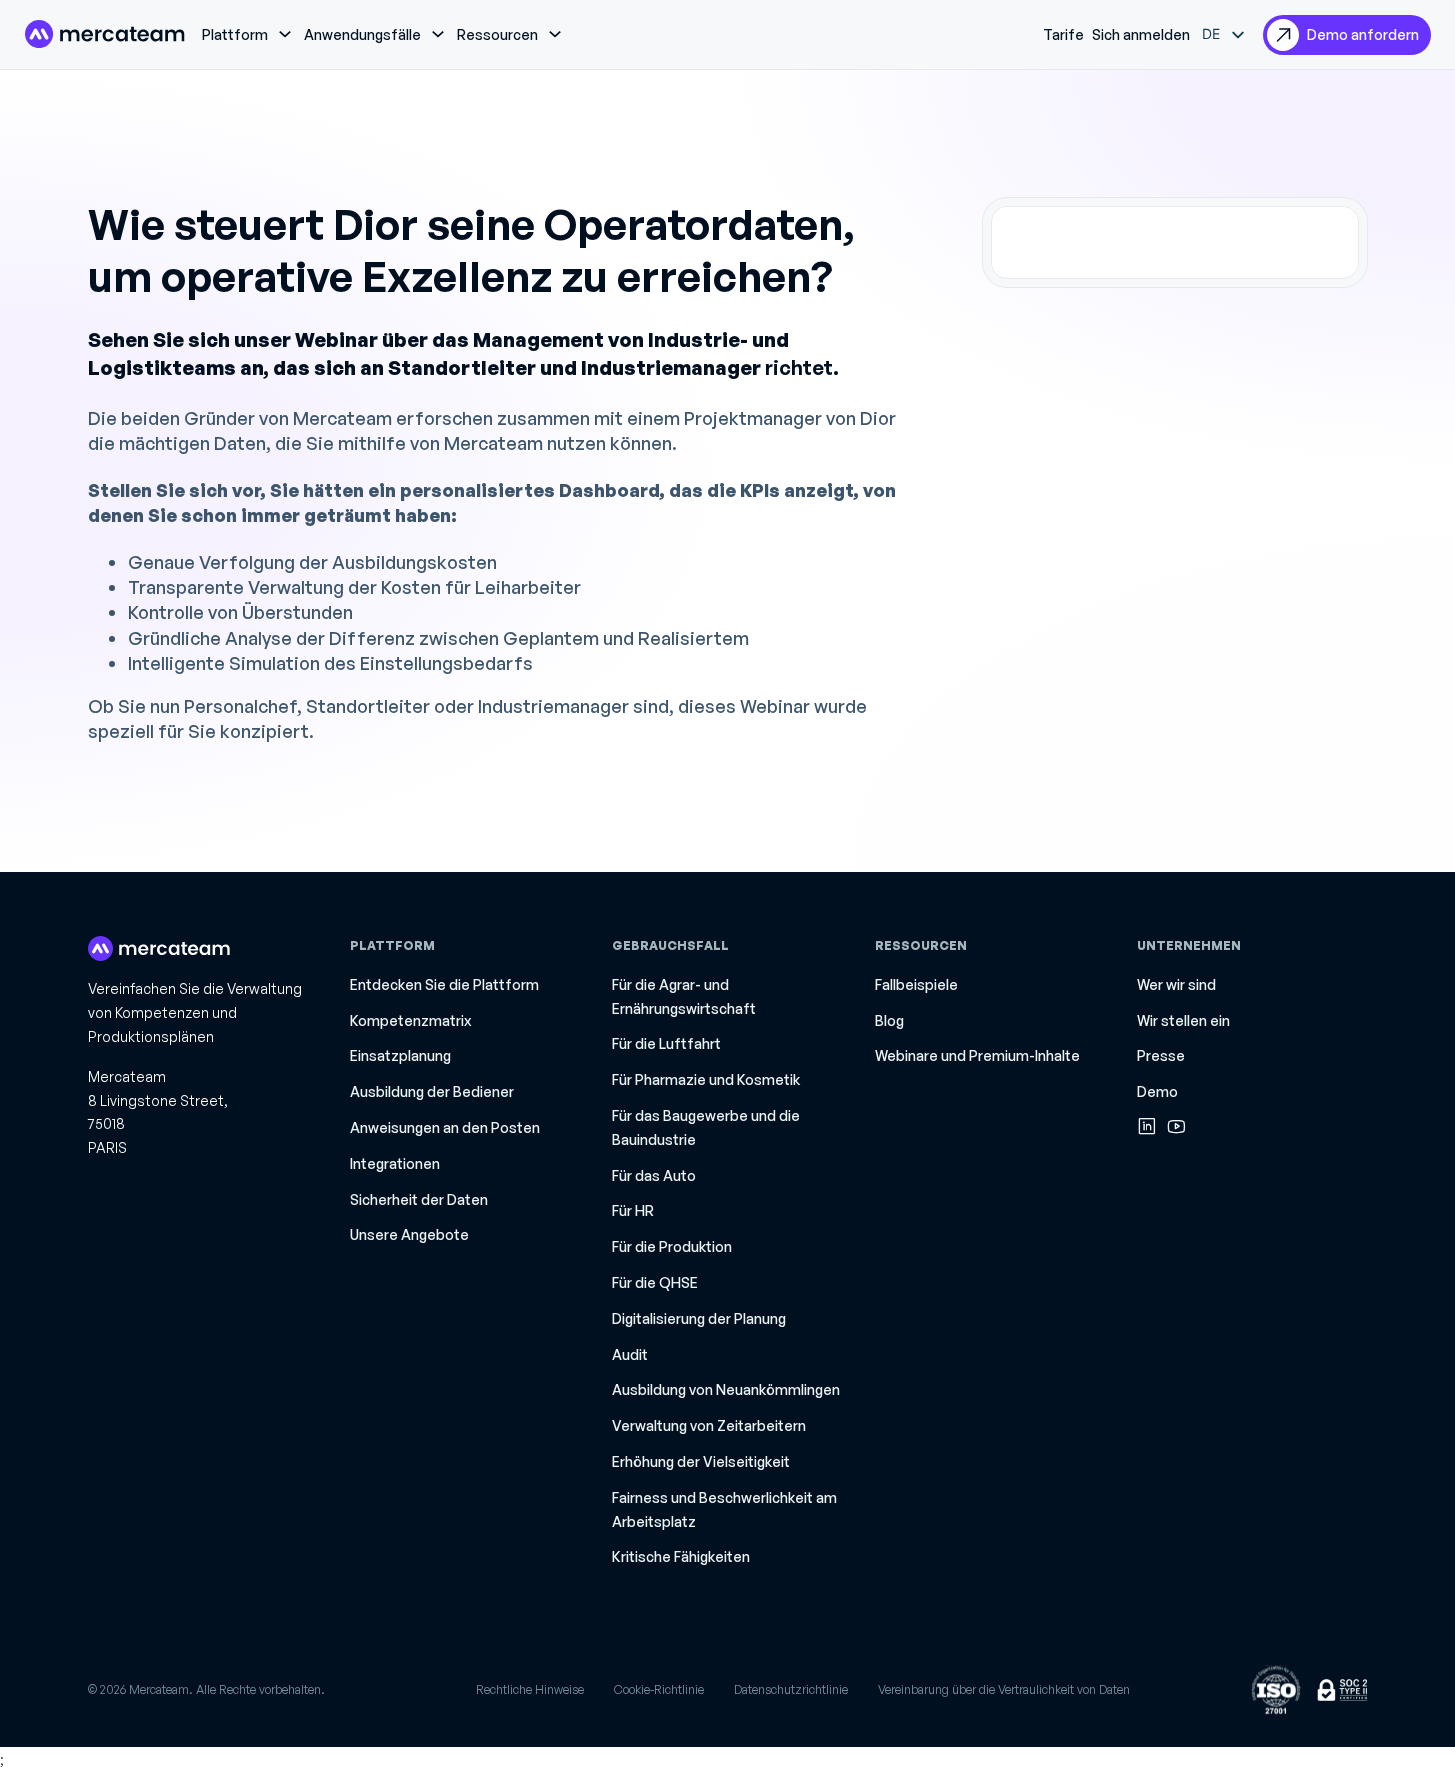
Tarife (1063, 34)
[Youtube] (1176, 1126)
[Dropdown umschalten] (285, 34)
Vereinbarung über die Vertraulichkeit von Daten (1004, 1689)
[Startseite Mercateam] (105, 34)
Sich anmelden (1141, 34)
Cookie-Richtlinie (659, 1689)
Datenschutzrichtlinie (791, 1689)
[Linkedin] (1147, 1126)
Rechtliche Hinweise (530, 1689)
